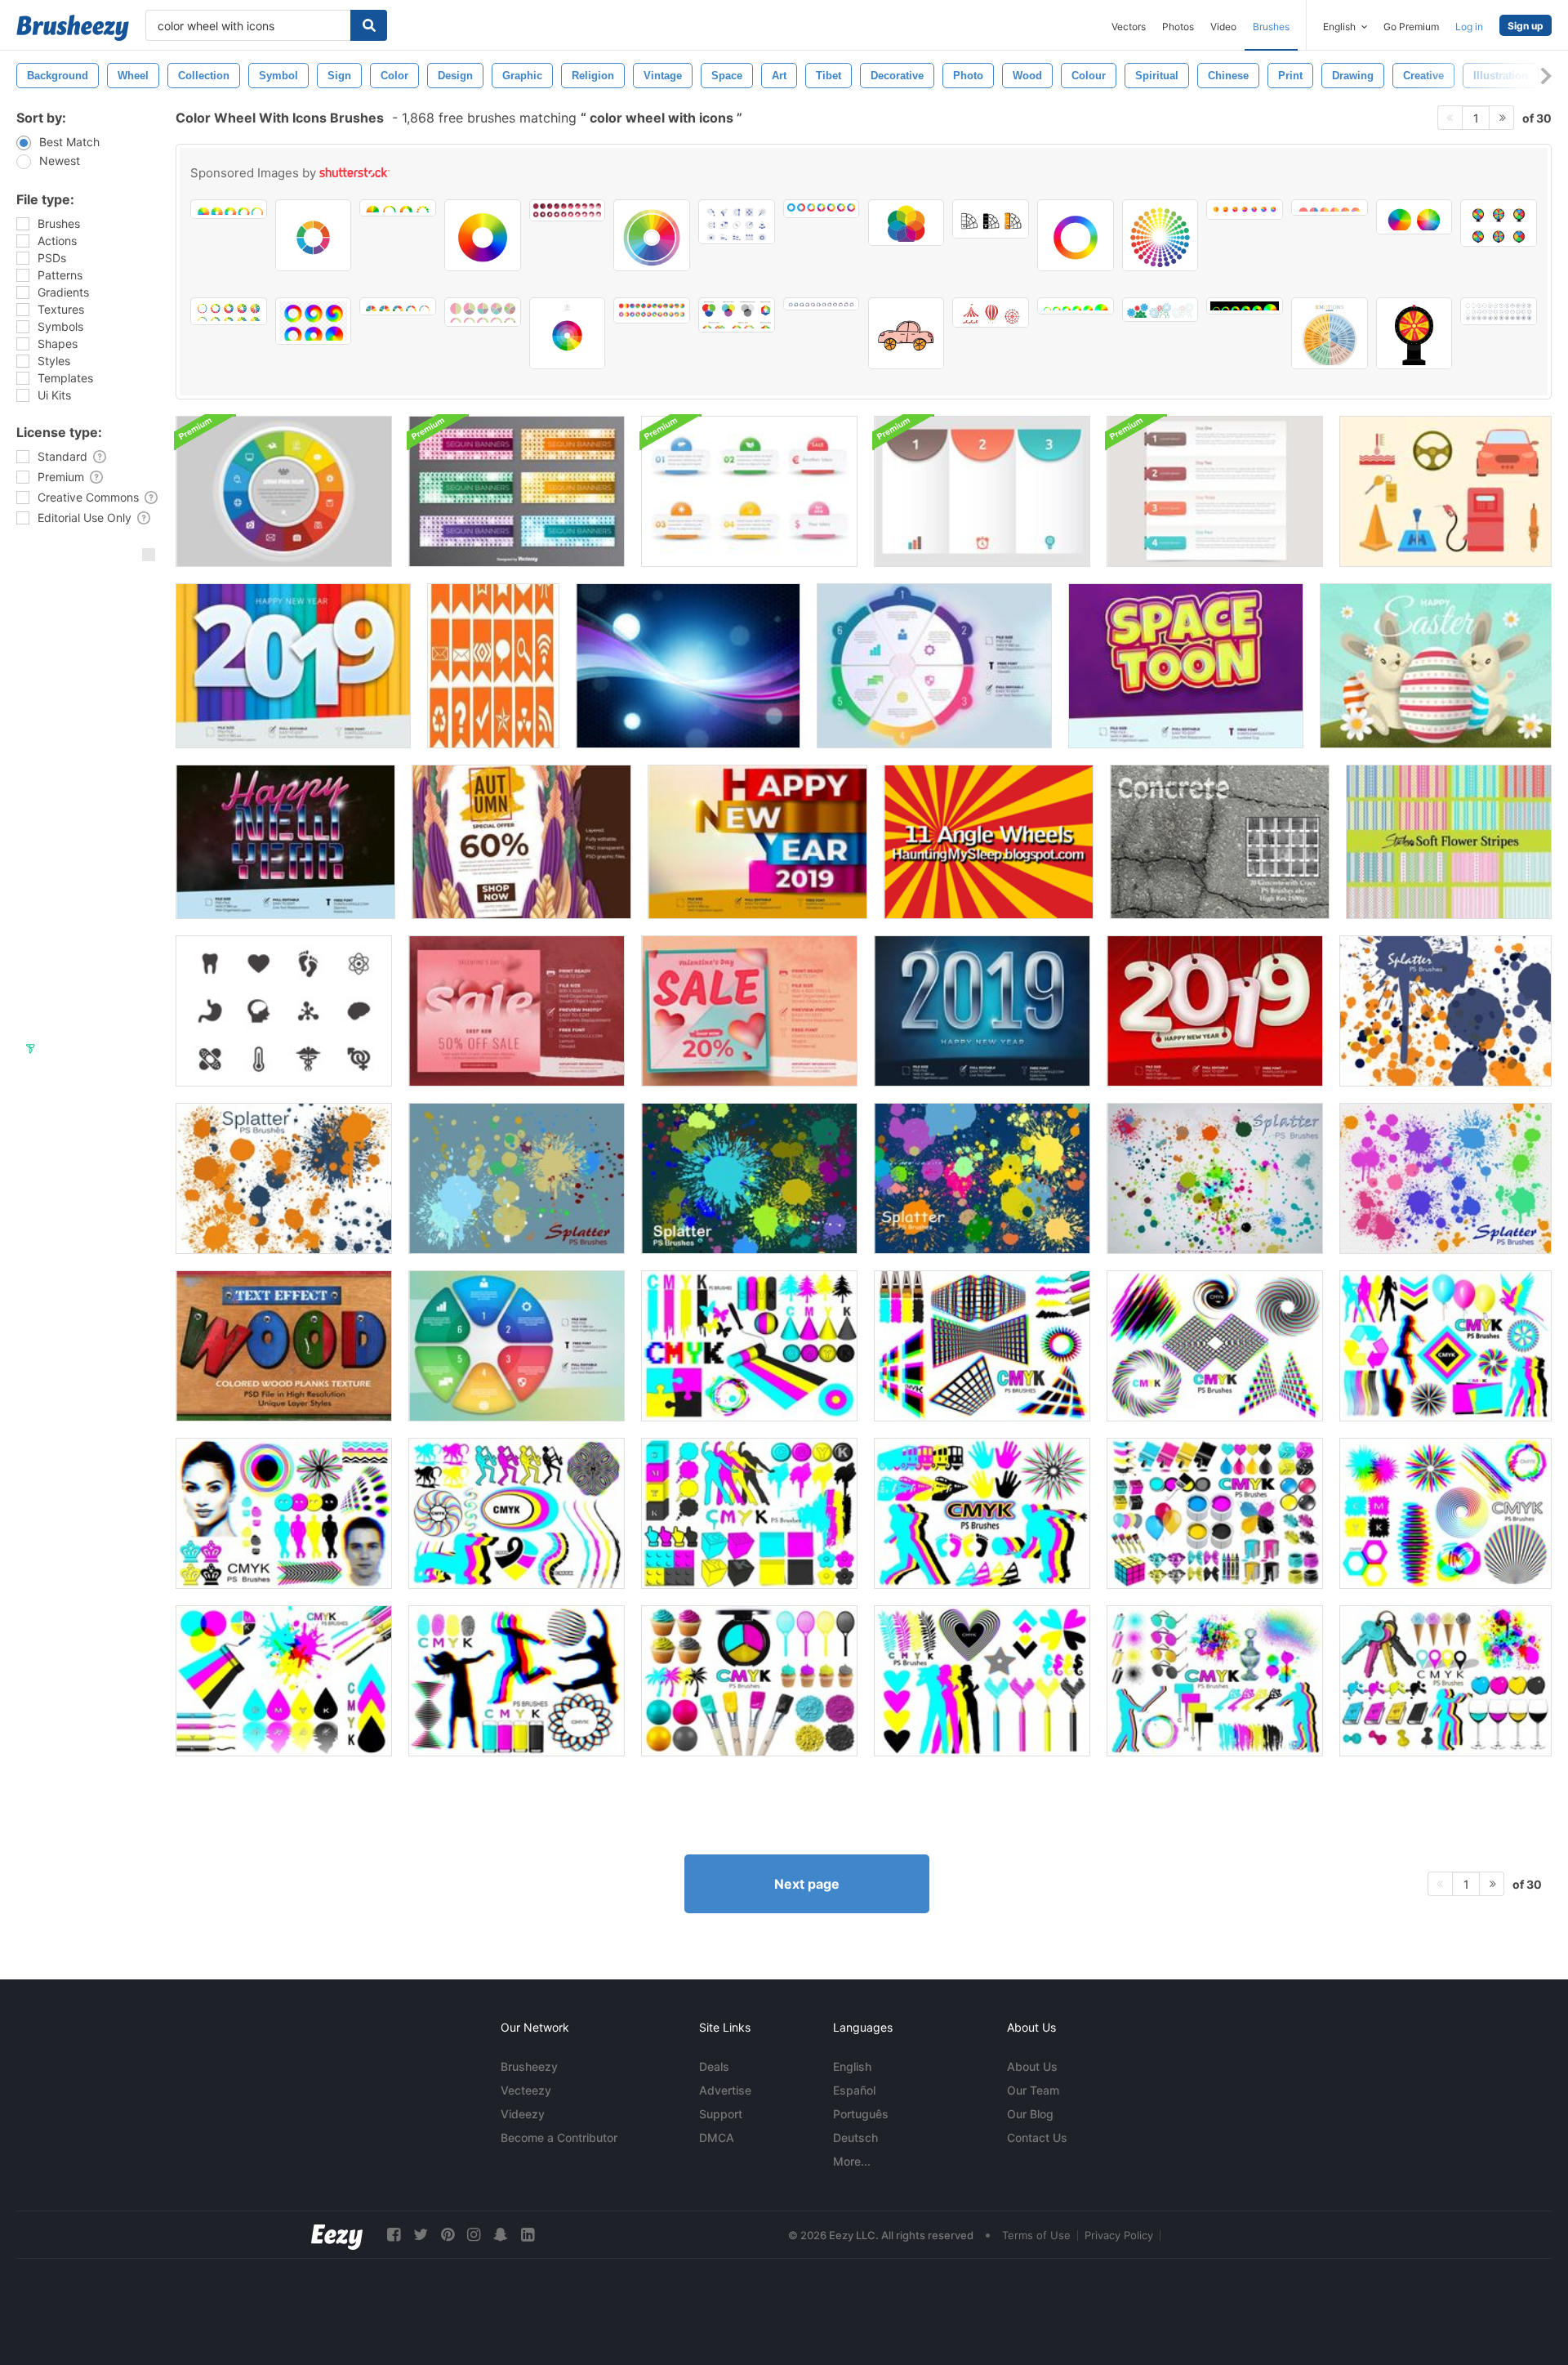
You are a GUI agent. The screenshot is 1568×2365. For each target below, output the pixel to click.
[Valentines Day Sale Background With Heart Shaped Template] (517, 1011)
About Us (1032, 2066)
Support (721, 2114)
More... (852, 2161)
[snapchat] (501, 2235)
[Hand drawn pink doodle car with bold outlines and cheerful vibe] (906, 333)
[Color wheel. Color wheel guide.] (1414, 217)
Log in (1469, 27)
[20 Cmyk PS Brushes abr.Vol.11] (517, 1513)
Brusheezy (529, 2066)
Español (854, 2090)
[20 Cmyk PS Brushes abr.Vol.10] (982, 1513)
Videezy (523, 2114)
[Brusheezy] (73, 28)
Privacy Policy (1119, 2235)
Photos (1178, 27)
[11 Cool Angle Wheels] (989, 842)
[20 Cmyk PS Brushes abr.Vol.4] (1215, 1346)
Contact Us (1037, 2137)
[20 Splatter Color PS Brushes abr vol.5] (1445, 1178)
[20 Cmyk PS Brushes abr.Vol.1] (284, 1681)
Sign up (1526, 26)
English (852, 2066)
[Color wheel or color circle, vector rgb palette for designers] (1160, 235)
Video (1223, 27)
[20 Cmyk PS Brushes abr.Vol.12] (749, 1513)
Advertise (725, 2090)
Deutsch (855, 2137)
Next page (807, 1884)
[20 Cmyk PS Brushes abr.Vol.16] (1215, 1681)
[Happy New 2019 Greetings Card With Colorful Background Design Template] (293, 666)
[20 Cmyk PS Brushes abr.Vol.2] (749, 1346)
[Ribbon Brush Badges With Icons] (493, 666)
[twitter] (421, 2235)
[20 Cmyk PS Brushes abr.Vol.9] (982, 1681)
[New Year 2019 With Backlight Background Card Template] (982, 1011)
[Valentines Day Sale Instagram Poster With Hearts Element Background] (749, 1011)
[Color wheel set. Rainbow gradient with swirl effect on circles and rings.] (314, 321)
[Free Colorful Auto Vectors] (1445, 491)
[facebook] (394, 2235)
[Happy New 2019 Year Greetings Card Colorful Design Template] (757, 842)
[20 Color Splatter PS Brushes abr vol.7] (284, 1178)
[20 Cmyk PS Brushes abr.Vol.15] (1445, 1681)
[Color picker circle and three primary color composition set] (737, 315)
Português (861, 2114)
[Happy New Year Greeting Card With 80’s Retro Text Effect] (285, 842)
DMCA (717, 2137)
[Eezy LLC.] (337, 2235)
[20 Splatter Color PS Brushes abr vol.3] (982, 1178)
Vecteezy (526, 2090)
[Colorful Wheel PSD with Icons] (284, 491)
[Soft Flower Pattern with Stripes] (1449, 842)
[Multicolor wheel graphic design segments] (314, 235)
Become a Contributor (559, 2137)
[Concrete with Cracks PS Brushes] (1220, 842)
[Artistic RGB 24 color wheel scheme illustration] (652, 235)
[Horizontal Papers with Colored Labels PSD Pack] (1215, 491)
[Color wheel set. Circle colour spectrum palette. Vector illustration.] (398, 208)
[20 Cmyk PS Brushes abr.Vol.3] (982, 1346)
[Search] (369, 25)
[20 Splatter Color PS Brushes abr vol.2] (749, 1178)
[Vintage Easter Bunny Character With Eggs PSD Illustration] (1436, 666)
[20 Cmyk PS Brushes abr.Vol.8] (749, 1681)
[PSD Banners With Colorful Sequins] (517, 491)
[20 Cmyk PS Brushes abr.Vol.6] (1445, 1346)
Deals (714, 2066)
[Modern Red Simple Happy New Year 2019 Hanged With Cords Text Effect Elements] (1215, 1011)
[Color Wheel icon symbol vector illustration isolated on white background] (568, 333)
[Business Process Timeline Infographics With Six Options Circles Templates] (934, 666)
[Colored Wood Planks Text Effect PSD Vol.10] (284, 1346)
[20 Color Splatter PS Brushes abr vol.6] (1445, 1011)
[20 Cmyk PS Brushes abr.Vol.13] (1215, 1513)
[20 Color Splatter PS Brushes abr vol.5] (1215, 1178)
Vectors (1129, 27)
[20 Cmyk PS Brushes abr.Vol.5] (1445, 1513)
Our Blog (1030, 2114)
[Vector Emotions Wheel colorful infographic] (1330, 333)
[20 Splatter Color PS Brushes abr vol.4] (517, 1178)
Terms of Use (1036, 2235)
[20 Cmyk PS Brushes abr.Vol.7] (517, 1681)
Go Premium (1411, 27)
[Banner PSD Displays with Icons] (749, 491)
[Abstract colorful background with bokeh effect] (688, 666)
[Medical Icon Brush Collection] (284, 1011)
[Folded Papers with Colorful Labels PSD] (982, 491)
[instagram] (474, 2235)
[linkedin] (528, 2235)
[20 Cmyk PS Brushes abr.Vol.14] (284, 1513)
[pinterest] (448, 2235)
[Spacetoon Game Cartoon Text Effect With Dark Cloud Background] (1186, 666)
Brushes (1271, 27)
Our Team (1033, 2090)
